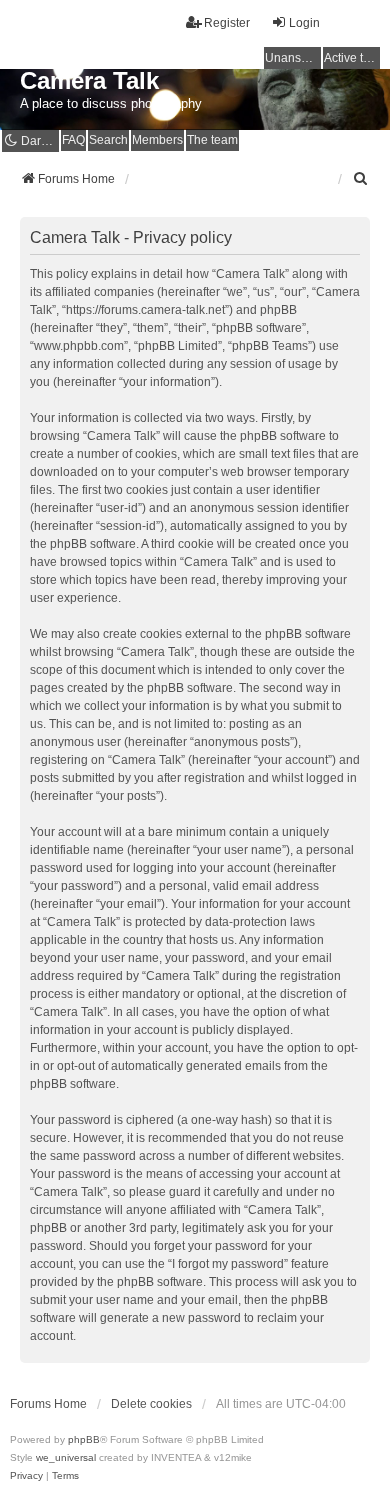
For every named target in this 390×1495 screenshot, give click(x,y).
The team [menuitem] (212, 140)
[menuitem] (361, 179)
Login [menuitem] (304, 23)
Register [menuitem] (227, 23)
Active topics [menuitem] (352, 58)
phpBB (84, 1439)
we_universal (66, 1457)
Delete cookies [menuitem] (151, 1404)
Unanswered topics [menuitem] (293, 58)
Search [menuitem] (108, 140)
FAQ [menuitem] (73, 140)
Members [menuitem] (157, 140)
